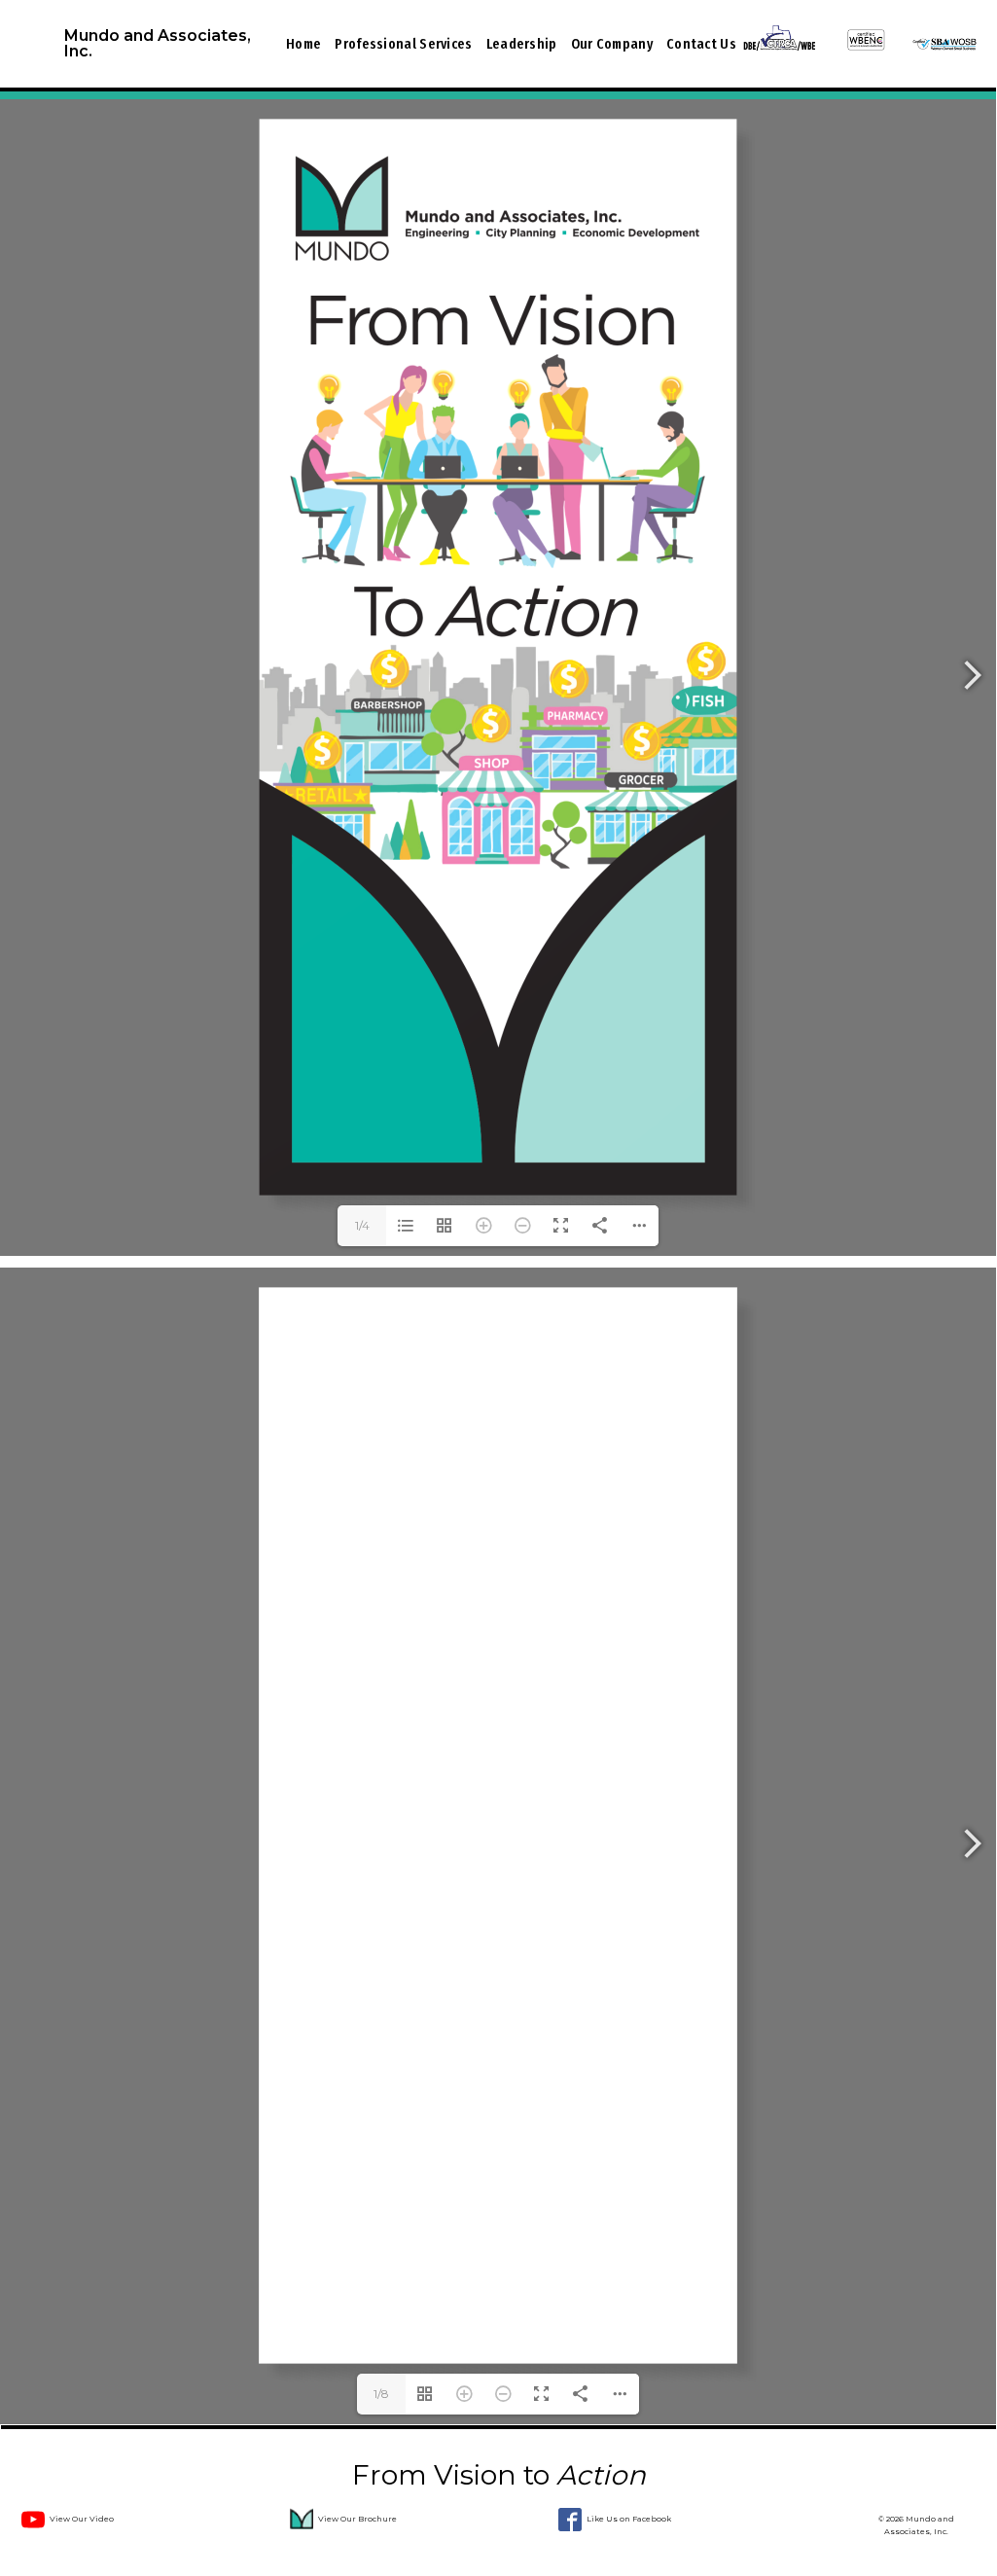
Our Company (612, 44)
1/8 (381, 2394)
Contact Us (701, 44)
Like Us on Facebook (629, 2519)
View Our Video (82, 2519)
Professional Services (403, 44)
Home (303, 44)
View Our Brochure (357, 2519)
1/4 (362, 1225)
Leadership (522, 44)
